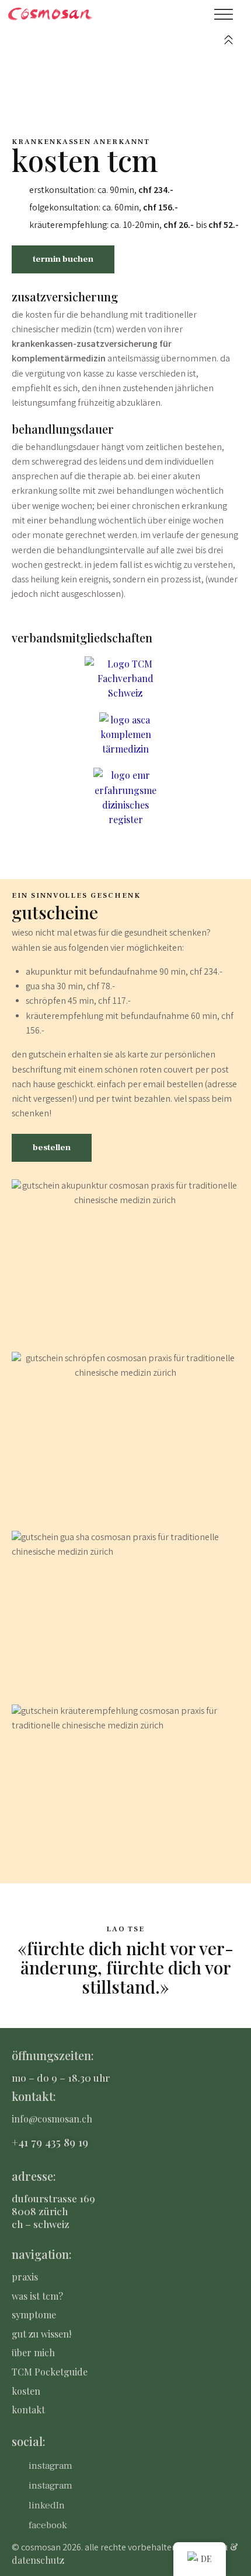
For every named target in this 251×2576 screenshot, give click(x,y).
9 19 (79, 2142)
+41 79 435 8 (41, 2142)
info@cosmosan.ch (52, 2119)
